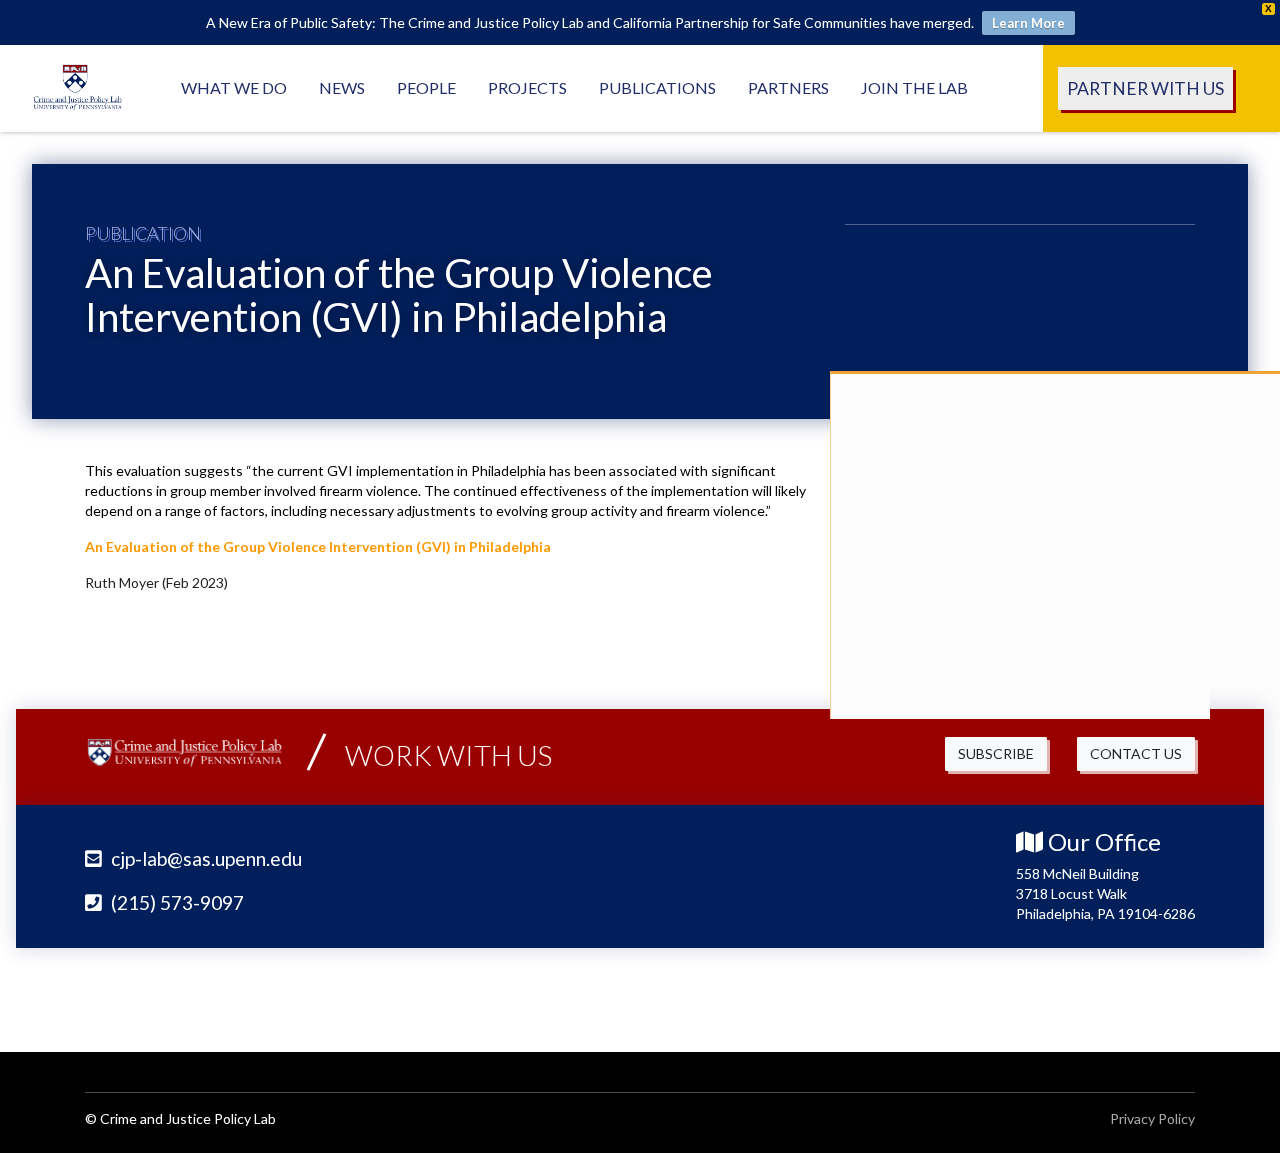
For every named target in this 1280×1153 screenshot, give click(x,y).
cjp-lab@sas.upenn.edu (204, 858)
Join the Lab (914, 87)
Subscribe (996, 753)
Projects (527, 87)
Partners (788, 87)
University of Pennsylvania (1075, 996)
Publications (657, 87)
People (426, 87)
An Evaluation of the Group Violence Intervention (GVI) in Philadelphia (318, 546)
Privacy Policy (1152, 1118)
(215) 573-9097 (175, 902)
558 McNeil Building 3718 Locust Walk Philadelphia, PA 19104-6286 (1105, 893)
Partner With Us (1145, 88)
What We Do (234, 87)
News (342, 87)
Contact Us (1136, 753)
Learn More (1028, 23)
